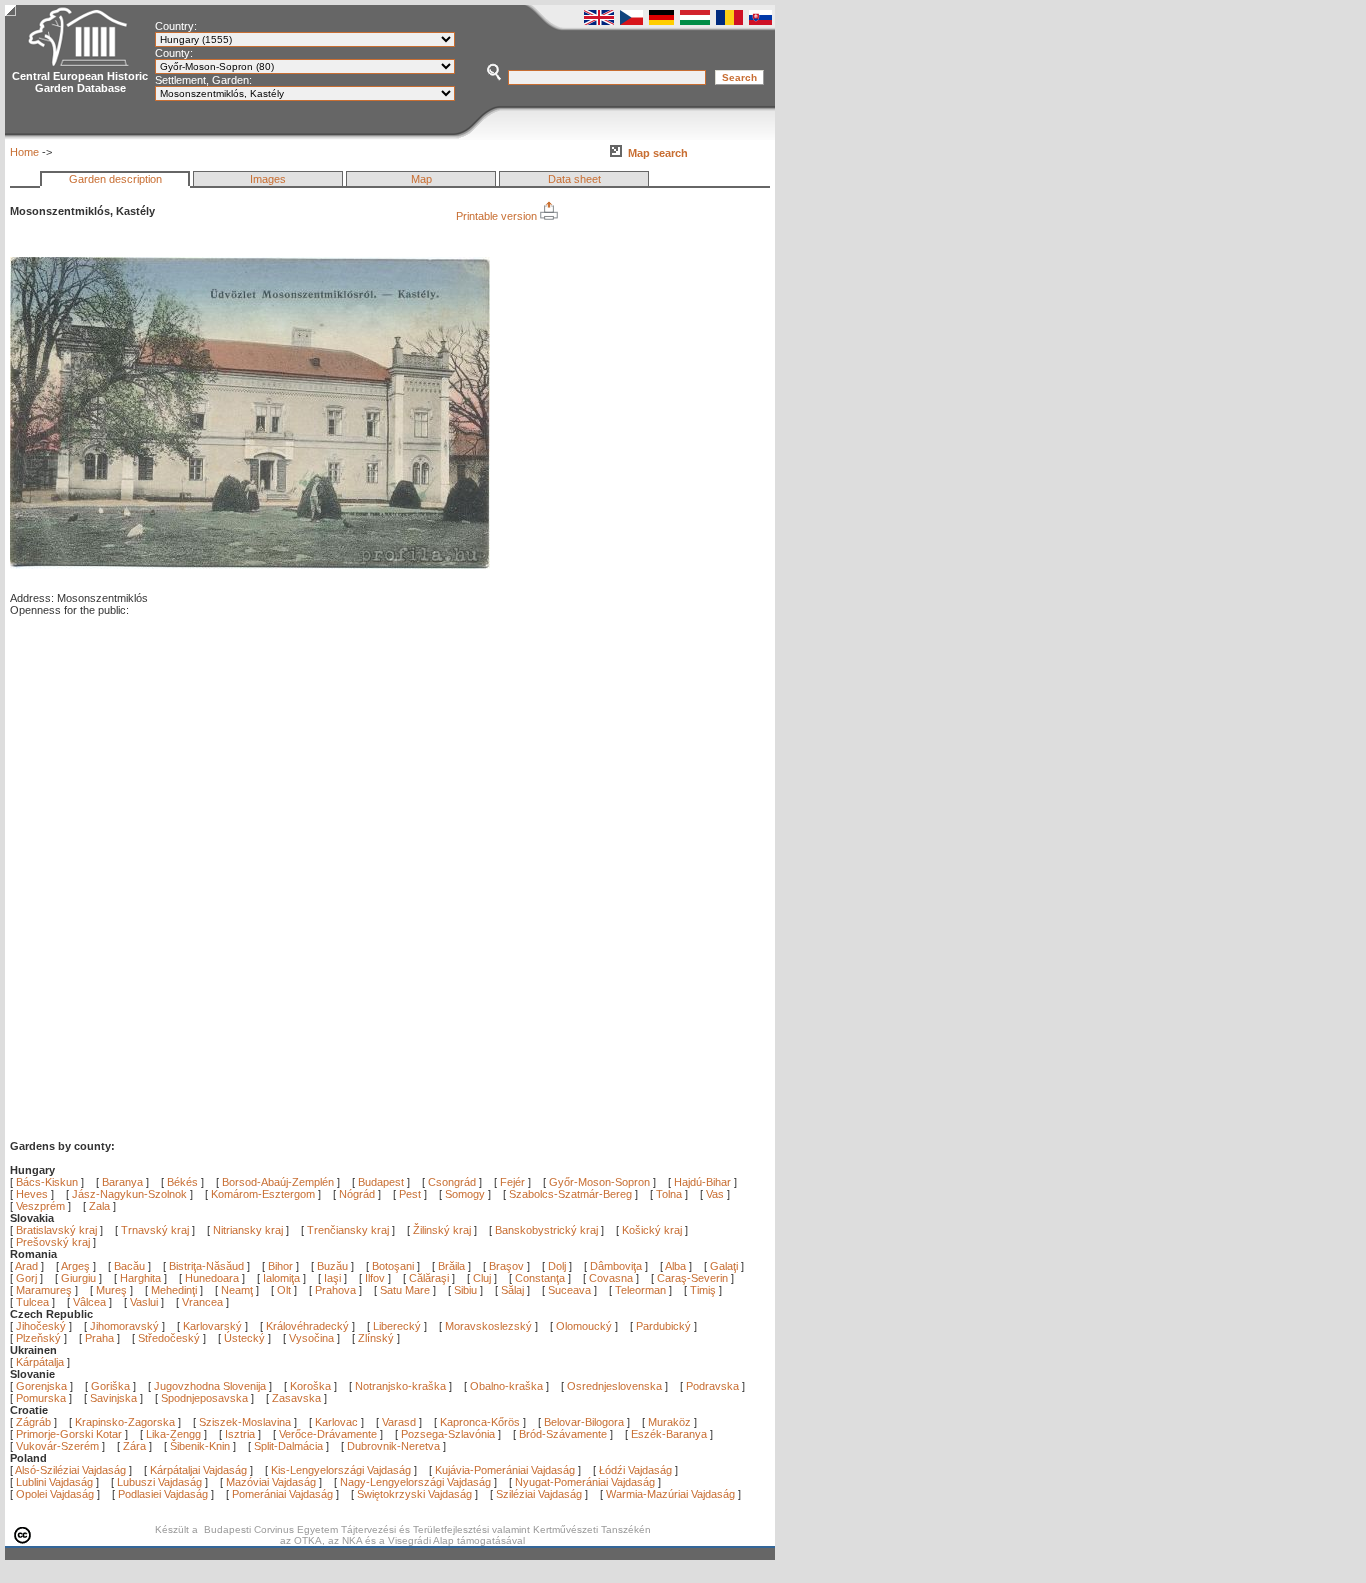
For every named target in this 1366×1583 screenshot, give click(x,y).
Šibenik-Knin (200, 1446)
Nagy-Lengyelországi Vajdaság (415, 1482)
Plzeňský (38, 1338)
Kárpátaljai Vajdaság (198, 1470)
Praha (99, 1338)
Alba (677, 1266)
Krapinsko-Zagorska (125, 1422)
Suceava (571, 1290)
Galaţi (725, 1266)
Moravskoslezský (488, 1326)
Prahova (337, 1290)
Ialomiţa (283, 1278)
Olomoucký (584, 1326)
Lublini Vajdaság (54, 1482)
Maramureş (45, 1290)
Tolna (669, 1194)
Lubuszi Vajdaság (159, 1482)
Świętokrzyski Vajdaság (414, 1494)
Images (268, 179)
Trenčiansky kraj (348, 1230)
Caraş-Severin (694, 1278)
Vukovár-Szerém (57, 1446)
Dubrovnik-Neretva (393, 1446)
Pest (410, 1194)
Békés (182, 1182)
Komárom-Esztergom (263, 1194)
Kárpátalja (40, 1362)
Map (421, 179)
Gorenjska (41, 1386)
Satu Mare (406, 1290)
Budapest (381, 1182)
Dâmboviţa (617, 1266)
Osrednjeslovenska (614, 1386)
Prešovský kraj (53, 1242)
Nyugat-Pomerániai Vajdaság (585, 1482)
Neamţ (238, 1290)
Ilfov (376, 1278)
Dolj (558, 1266)
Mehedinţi (175, 1290)
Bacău (131, 1266)
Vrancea (204, 1302)
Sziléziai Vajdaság (539, 1494)
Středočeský (169, 1338)
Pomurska (42, 1398)
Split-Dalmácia (288, 1446)
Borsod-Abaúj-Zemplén (278, 1182)
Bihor (282, 1266)
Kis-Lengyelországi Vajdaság (341, 1470)
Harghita (142, 1278)
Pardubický (663, 1326)
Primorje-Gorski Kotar (69, 1434)
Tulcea (34, 1302)
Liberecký (397, 1326)
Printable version (498, 216)
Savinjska (113, 1398)
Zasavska (296, 1398)
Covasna (612, 1278)
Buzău (334, 1266)
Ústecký (244, 1338)
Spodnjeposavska (204, 1398)
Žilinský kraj (443, 1230)
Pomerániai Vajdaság (282, 1494)
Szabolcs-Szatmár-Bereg (570, 1194)
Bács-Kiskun (47, 1182)
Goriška (110, 1386)
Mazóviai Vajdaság (271, 1482)
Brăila (453, 1266)
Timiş (704, 1290)
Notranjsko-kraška (400, 1386)
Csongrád (452, 1182)
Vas (715, 1194)
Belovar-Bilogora (584, 1422)
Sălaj (514, 1290)
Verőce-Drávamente (328, 1434)
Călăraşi (430, 1278)
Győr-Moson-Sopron (599, 1182)
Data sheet (574, 179)
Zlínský (376, 1338)
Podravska (712, 1386)
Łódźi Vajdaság (635, 1470)
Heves (32, 1194)
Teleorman (642, 1290)
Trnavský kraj (156, 1230)
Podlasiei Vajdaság (163, 1494)
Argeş (77, 1266)
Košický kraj (652, 1230)
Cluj (483, 1278)
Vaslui (145, 1302)
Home (24, 152)
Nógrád (357, 1194)
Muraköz (669, 1422)
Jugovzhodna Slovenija (210, 1386)
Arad (28, 1266)
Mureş (113, 1290)
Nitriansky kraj (248, 1230)
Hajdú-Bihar (702, 1182)
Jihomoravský (124, 1326)
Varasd (399, 1422)
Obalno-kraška (506, 1386)
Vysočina (311, 1338)
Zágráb (35, 1422)
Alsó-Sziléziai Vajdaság (70, 1470)
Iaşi (334, 1278)
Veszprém (40, 1206)
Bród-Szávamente (563, 1434)
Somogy (465, 1194)
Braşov (508, 1266)
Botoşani (394, 1266)
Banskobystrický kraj (546, 1230)
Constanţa (541, 1278)
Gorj (28, 1278)
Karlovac (336, 1422)
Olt (285, 1290)
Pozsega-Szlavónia (448, 1434)
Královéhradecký (307, 1326)
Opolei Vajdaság (55, 1494)
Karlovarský (212, 1326)
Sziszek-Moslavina (245, 1422)
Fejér (512, 1182)
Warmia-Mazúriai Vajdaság (670, 1494)
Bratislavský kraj (56, 1230)
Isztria (240, 1434)
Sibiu (467, 1290)
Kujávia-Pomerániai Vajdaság (505, 1470)
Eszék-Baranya (669, 1434)
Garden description (115, 179)
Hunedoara (213, 1278)
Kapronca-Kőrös (480, 1422)
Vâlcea (91, 1302)
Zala (99, 1206)
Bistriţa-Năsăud (208, 1266)
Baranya (122, 1182)
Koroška (310, 1386)
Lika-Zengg (173, 1434)
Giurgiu (80, 1278)
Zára (134, 1446)
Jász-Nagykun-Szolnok (129, 1194)
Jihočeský (41, 1326)
